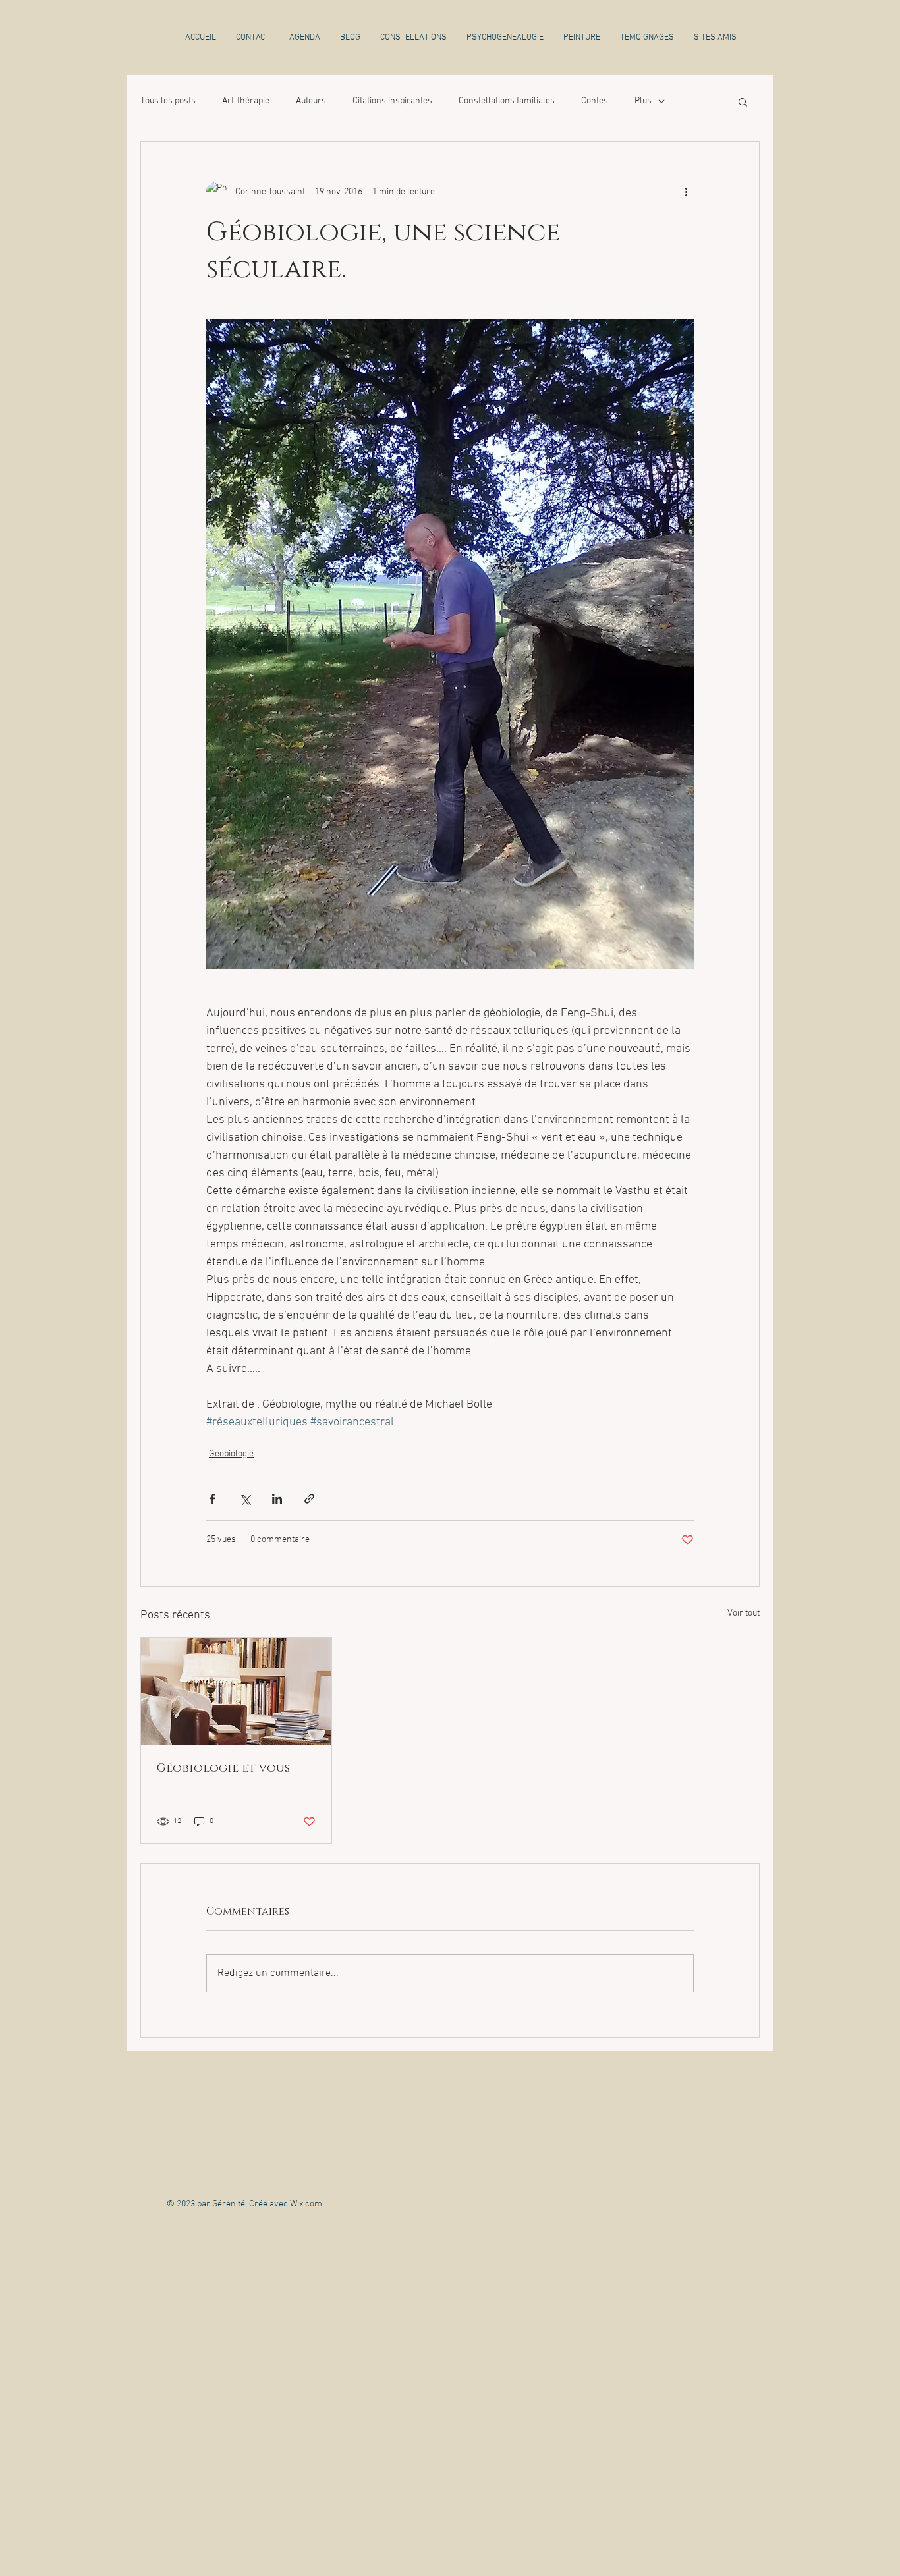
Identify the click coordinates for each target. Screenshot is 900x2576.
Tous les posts (168, 101)
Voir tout (744, 1613)
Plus (643, 101)
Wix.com (306, 2204)
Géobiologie (231, 1454)
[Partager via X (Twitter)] (245, 1499)
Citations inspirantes (392, 101)
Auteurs (311, 101)
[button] (743, 101)
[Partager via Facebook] (212, 1499)
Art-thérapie (246, 101)
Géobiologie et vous (223, 1768)
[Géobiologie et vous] (236, 1691)
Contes (595, 101)
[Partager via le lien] (309, 1499)
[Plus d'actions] (686, 192)
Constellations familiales (507, 101)
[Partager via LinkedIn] (277, 1499)
